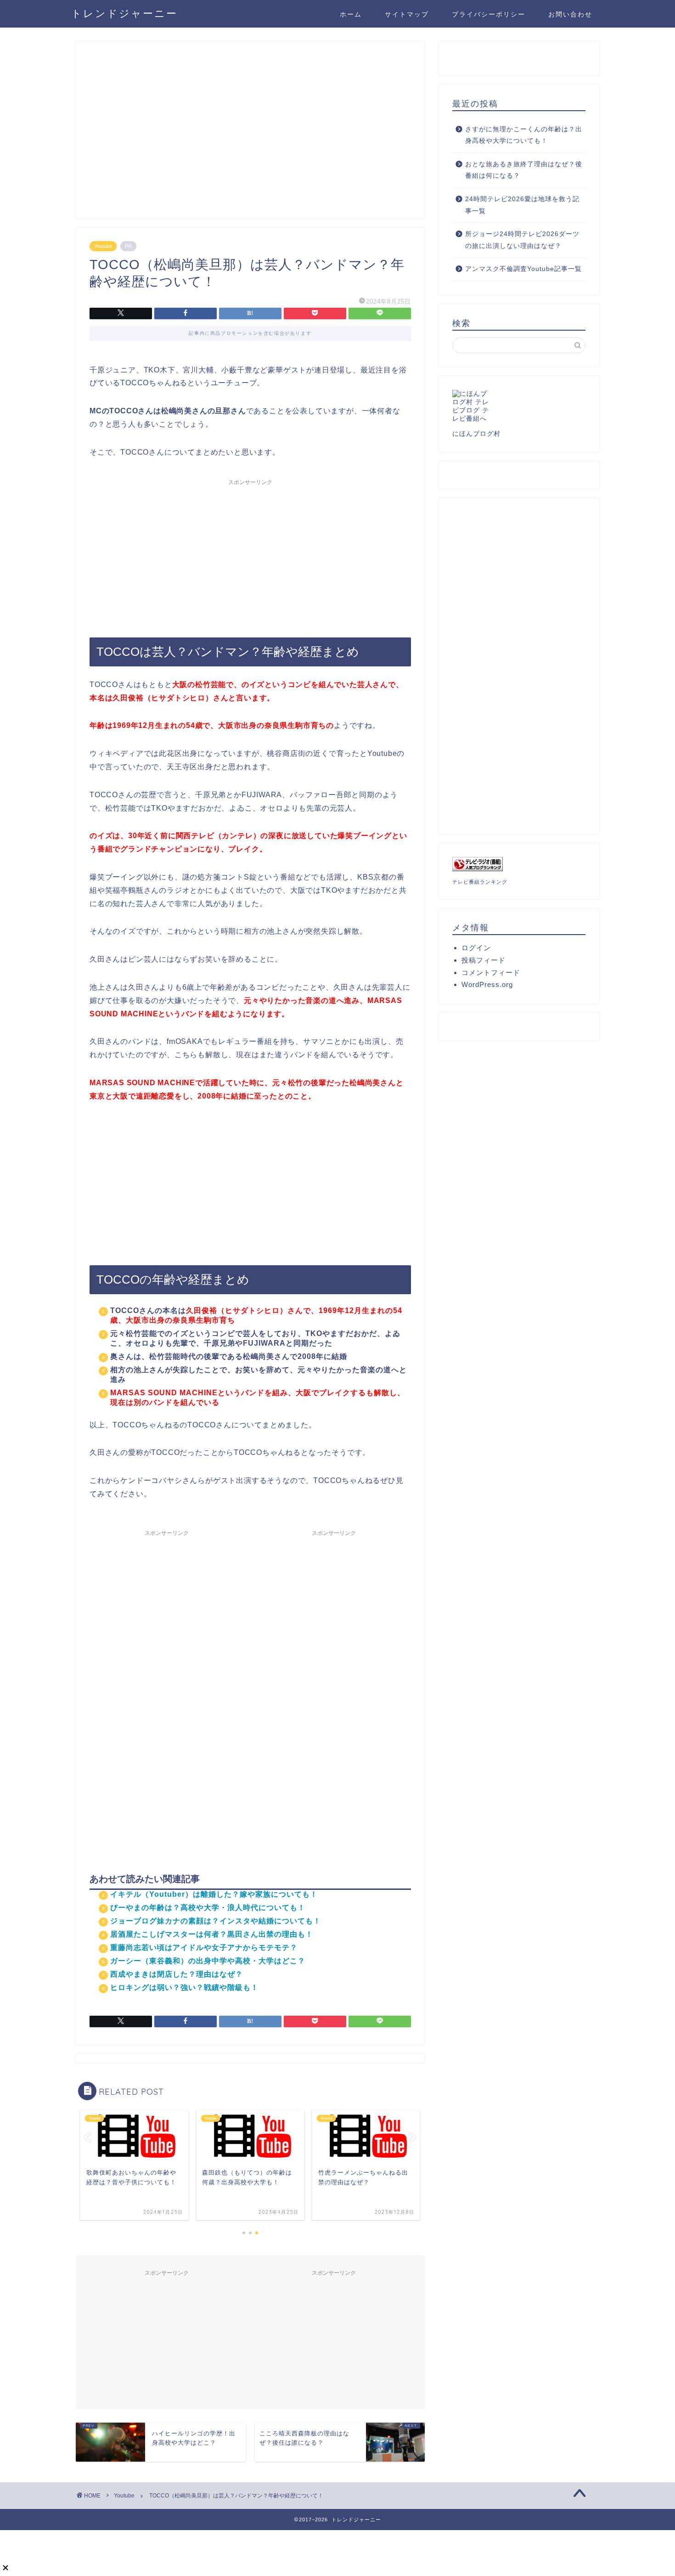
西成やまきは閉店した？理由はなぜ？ (177, 1974)
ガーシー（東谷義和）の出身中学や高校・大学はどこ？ (208, 1961)
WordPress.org (487, 984)
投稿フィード (484, 960)
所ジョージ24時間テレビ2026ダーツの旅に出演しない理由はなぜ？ (522, 240)
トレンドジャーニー (124, 13)
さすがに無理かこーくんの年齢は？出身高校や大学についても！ (524, 135)
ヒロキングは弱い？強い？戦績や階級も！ (184, 1987)
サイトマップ (407, 14)
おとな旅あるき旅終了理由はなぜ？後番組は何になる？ (524, 170)
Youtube (103, 246)
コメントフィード (491, 972)
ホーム (351, 14)
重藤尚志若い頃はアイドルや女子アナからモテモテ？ (204, 1948)
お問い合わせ (570, 14)
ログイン (476, 948)
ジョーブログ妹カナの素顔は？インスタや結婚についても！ (216, 1921)
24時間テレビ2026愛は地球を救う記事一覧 (522, 205)
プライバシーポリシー (489, 14)
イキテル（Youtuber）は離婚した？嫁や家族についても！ (214, 1894)
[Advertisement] (250, 134)
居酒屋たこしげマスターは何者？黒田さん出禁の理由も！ (212, 1934)
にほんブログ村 (476, 434)
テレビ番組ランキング (480, 882)
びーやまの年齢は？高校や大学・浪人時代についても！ (208, 1908)
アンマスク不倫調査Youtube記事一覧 (523, 269)
